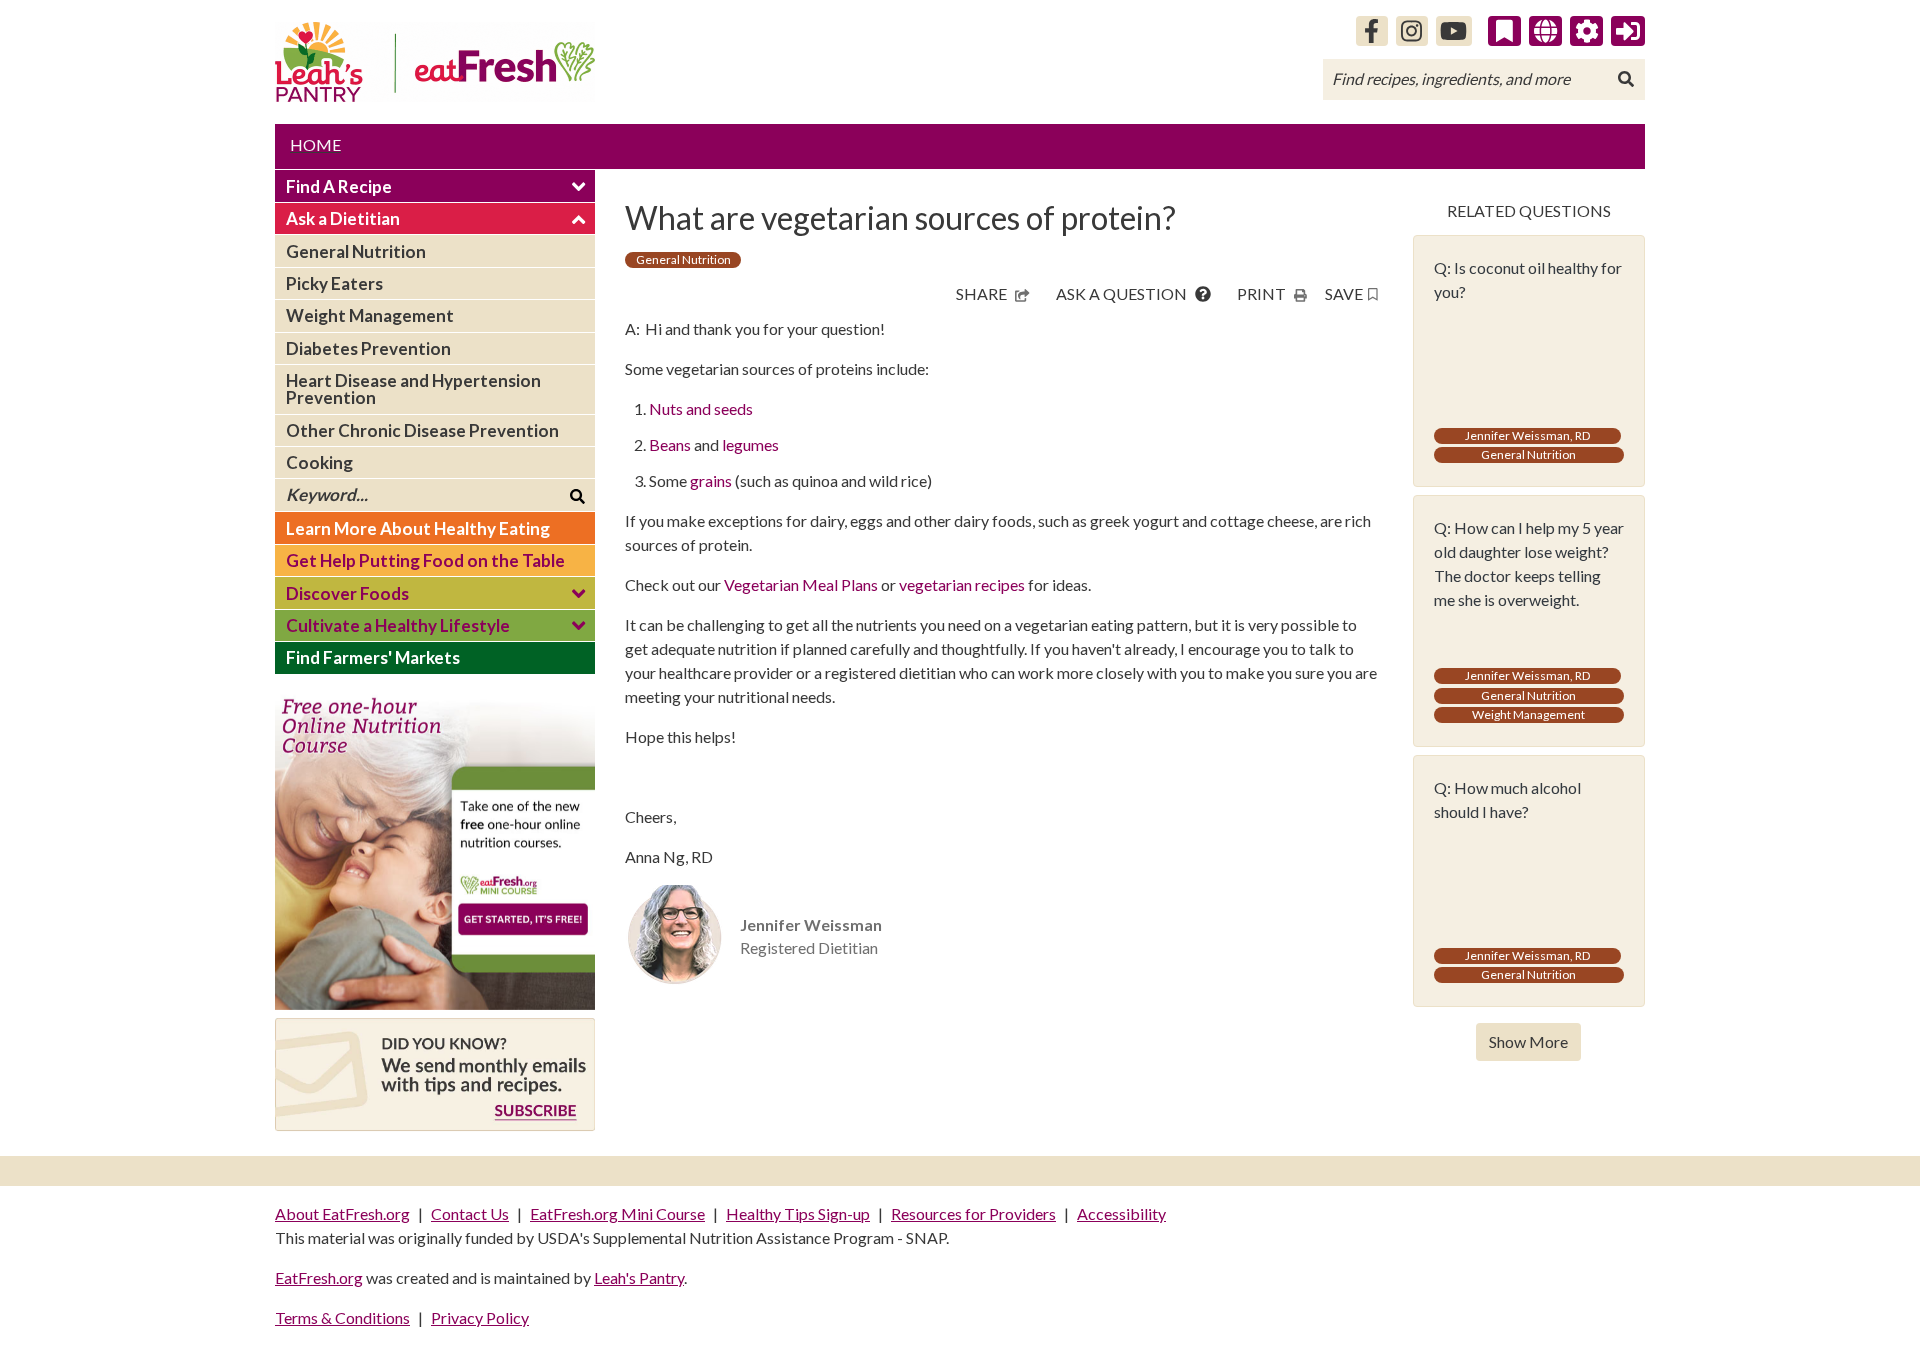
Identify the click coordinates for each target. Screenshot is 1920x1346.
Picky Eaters (334, 283)
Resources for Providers (973, 1213)
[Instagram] (1412, 31)
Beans (670, 444)
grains (712, 480)
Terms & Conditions (342, 1317)
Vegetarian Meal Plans (801, 584)
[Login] (1628, 31)
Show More (1528, 1041)
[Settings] (1587, 31)
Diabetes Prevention (368, 348)
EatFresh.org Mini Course (617, 1213)
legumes (750, 444)
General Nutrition (356, 251)
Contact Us (470, 1213)
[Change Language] (1545, 31)
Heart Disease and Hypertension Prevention (413, 389)
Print (1261, 293)
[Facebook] (1372, 31)
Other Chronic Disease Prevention (422, 430)
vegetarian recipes (962, 584)
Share (981, 293)
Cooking (319, 462)
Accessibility (1121, 1213)
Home (315, 144)
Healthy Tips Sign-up (798, 1213)
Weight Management (370, 315)
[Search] (1626, 79)
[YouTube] (1454, 31)
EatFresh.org (319, 1277)
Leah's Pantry (639, 1277)
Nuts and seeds (702, 408)
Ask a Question (1123, 293)
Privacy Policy (480, 1317)
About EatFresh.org (342, 1213)
